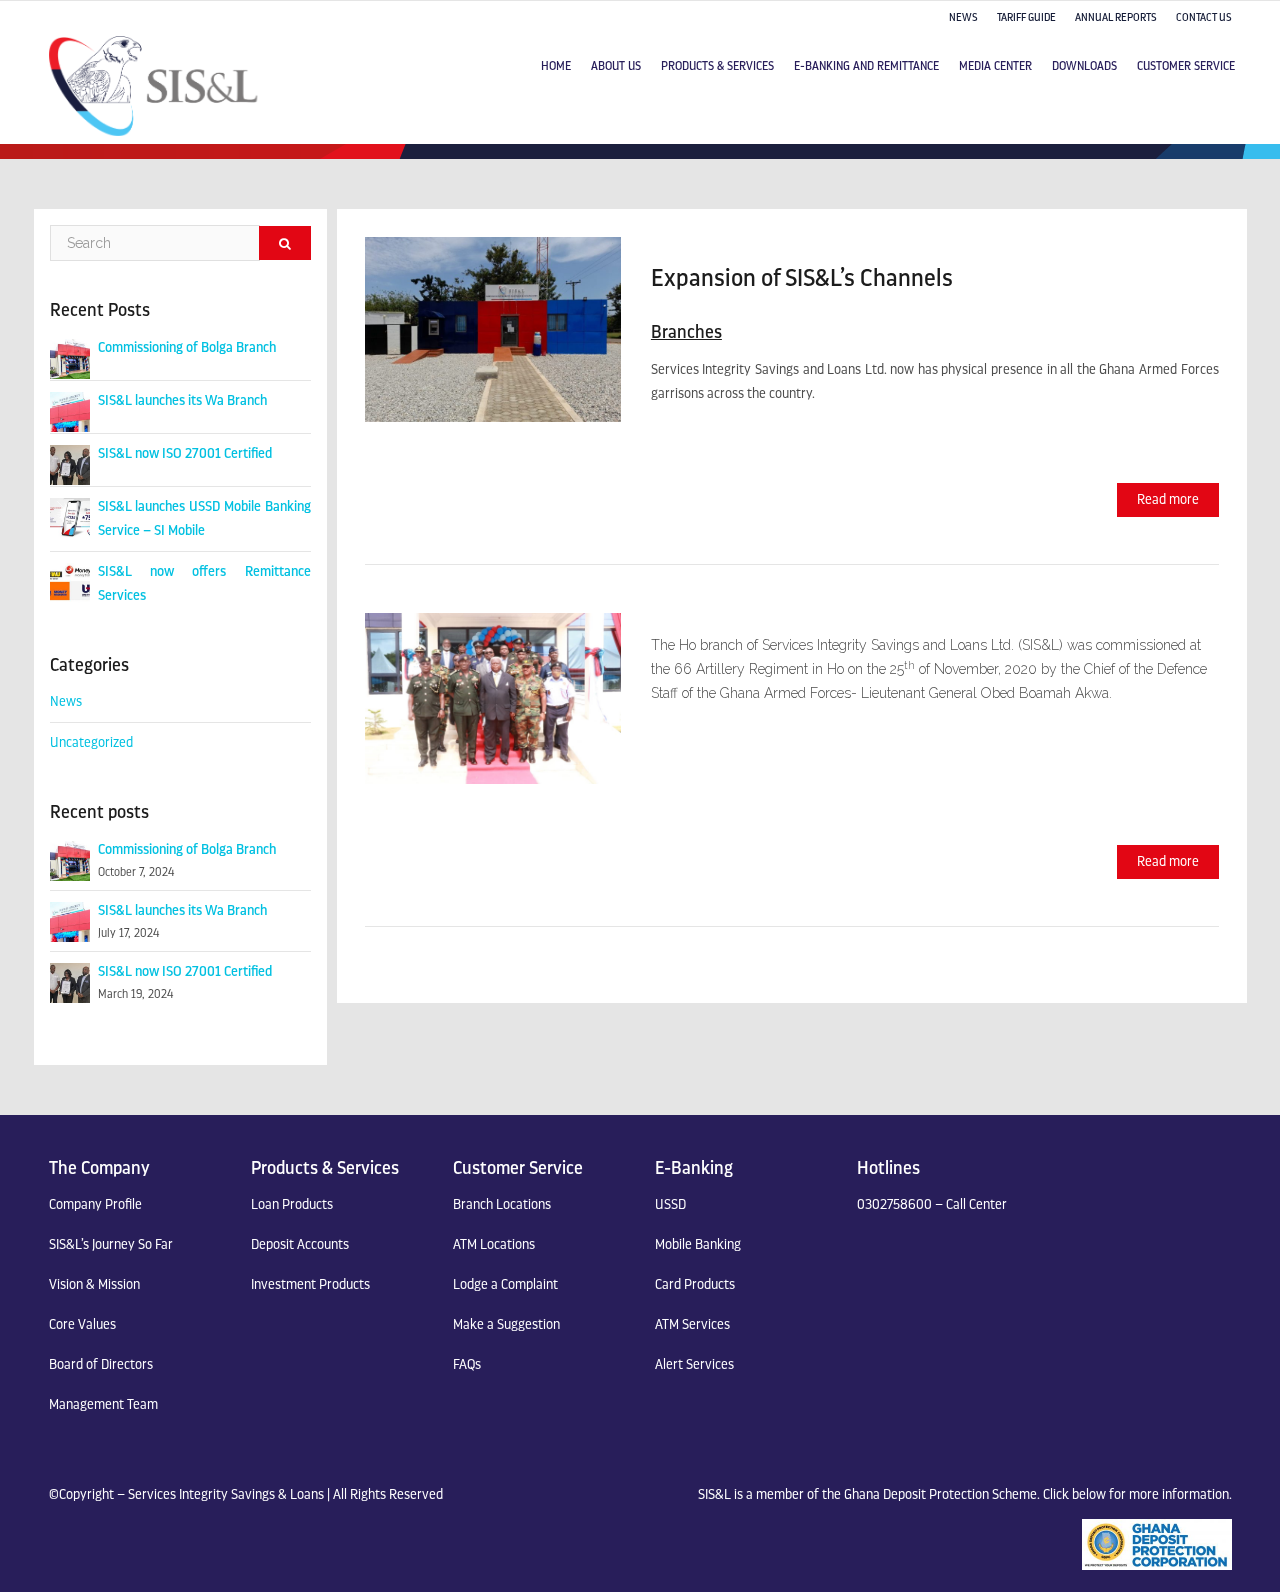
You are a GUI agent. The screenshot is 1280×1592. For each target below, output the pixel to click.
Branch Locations (502, 1204)
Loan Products (292, 1204)
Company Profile (95, 1204)
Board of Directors (101, 1364)
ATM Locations (494, 1244)
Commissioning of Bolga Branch (187, 347)
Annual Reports (1116, 17)
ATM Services (692, 1324)
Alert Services (694, 1364)
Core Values (82, 1324)
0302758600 (894, 1204)
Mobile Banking (698, 1244)
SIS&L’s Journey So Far (111, 1244)
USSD (670, 1204)
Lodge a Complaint (505, 1284)
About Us (616, 66)
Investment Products (310, 1284)
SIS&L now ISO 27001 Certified (185, 453)
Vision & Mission (94, 1284)
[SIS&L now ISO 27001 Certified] (70, 463)
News (963, 17)
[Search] (285, 243)
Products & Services (717, 66)
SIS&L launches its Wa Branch (182, 400)
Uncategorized (91, 742)
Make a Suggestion (506, 1324)
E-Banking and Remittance (866, 66)
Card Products (695, 1284)
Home (556, 66)
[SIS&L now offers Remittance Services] (70, 581)
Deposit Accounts (300, 1244)
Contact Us (1204, 17)
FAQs (467, 1364)
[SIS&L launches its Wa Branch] (70, 410)
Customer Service (1186, 66)
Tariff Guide (1026, 17)
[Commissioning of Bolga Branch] (70, 357)
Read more (1168, 499)
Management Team (103, 1404)
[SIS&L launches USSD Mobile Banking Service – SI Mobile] (70, 516)
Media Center (995, 66)
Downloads (1084, 66)
